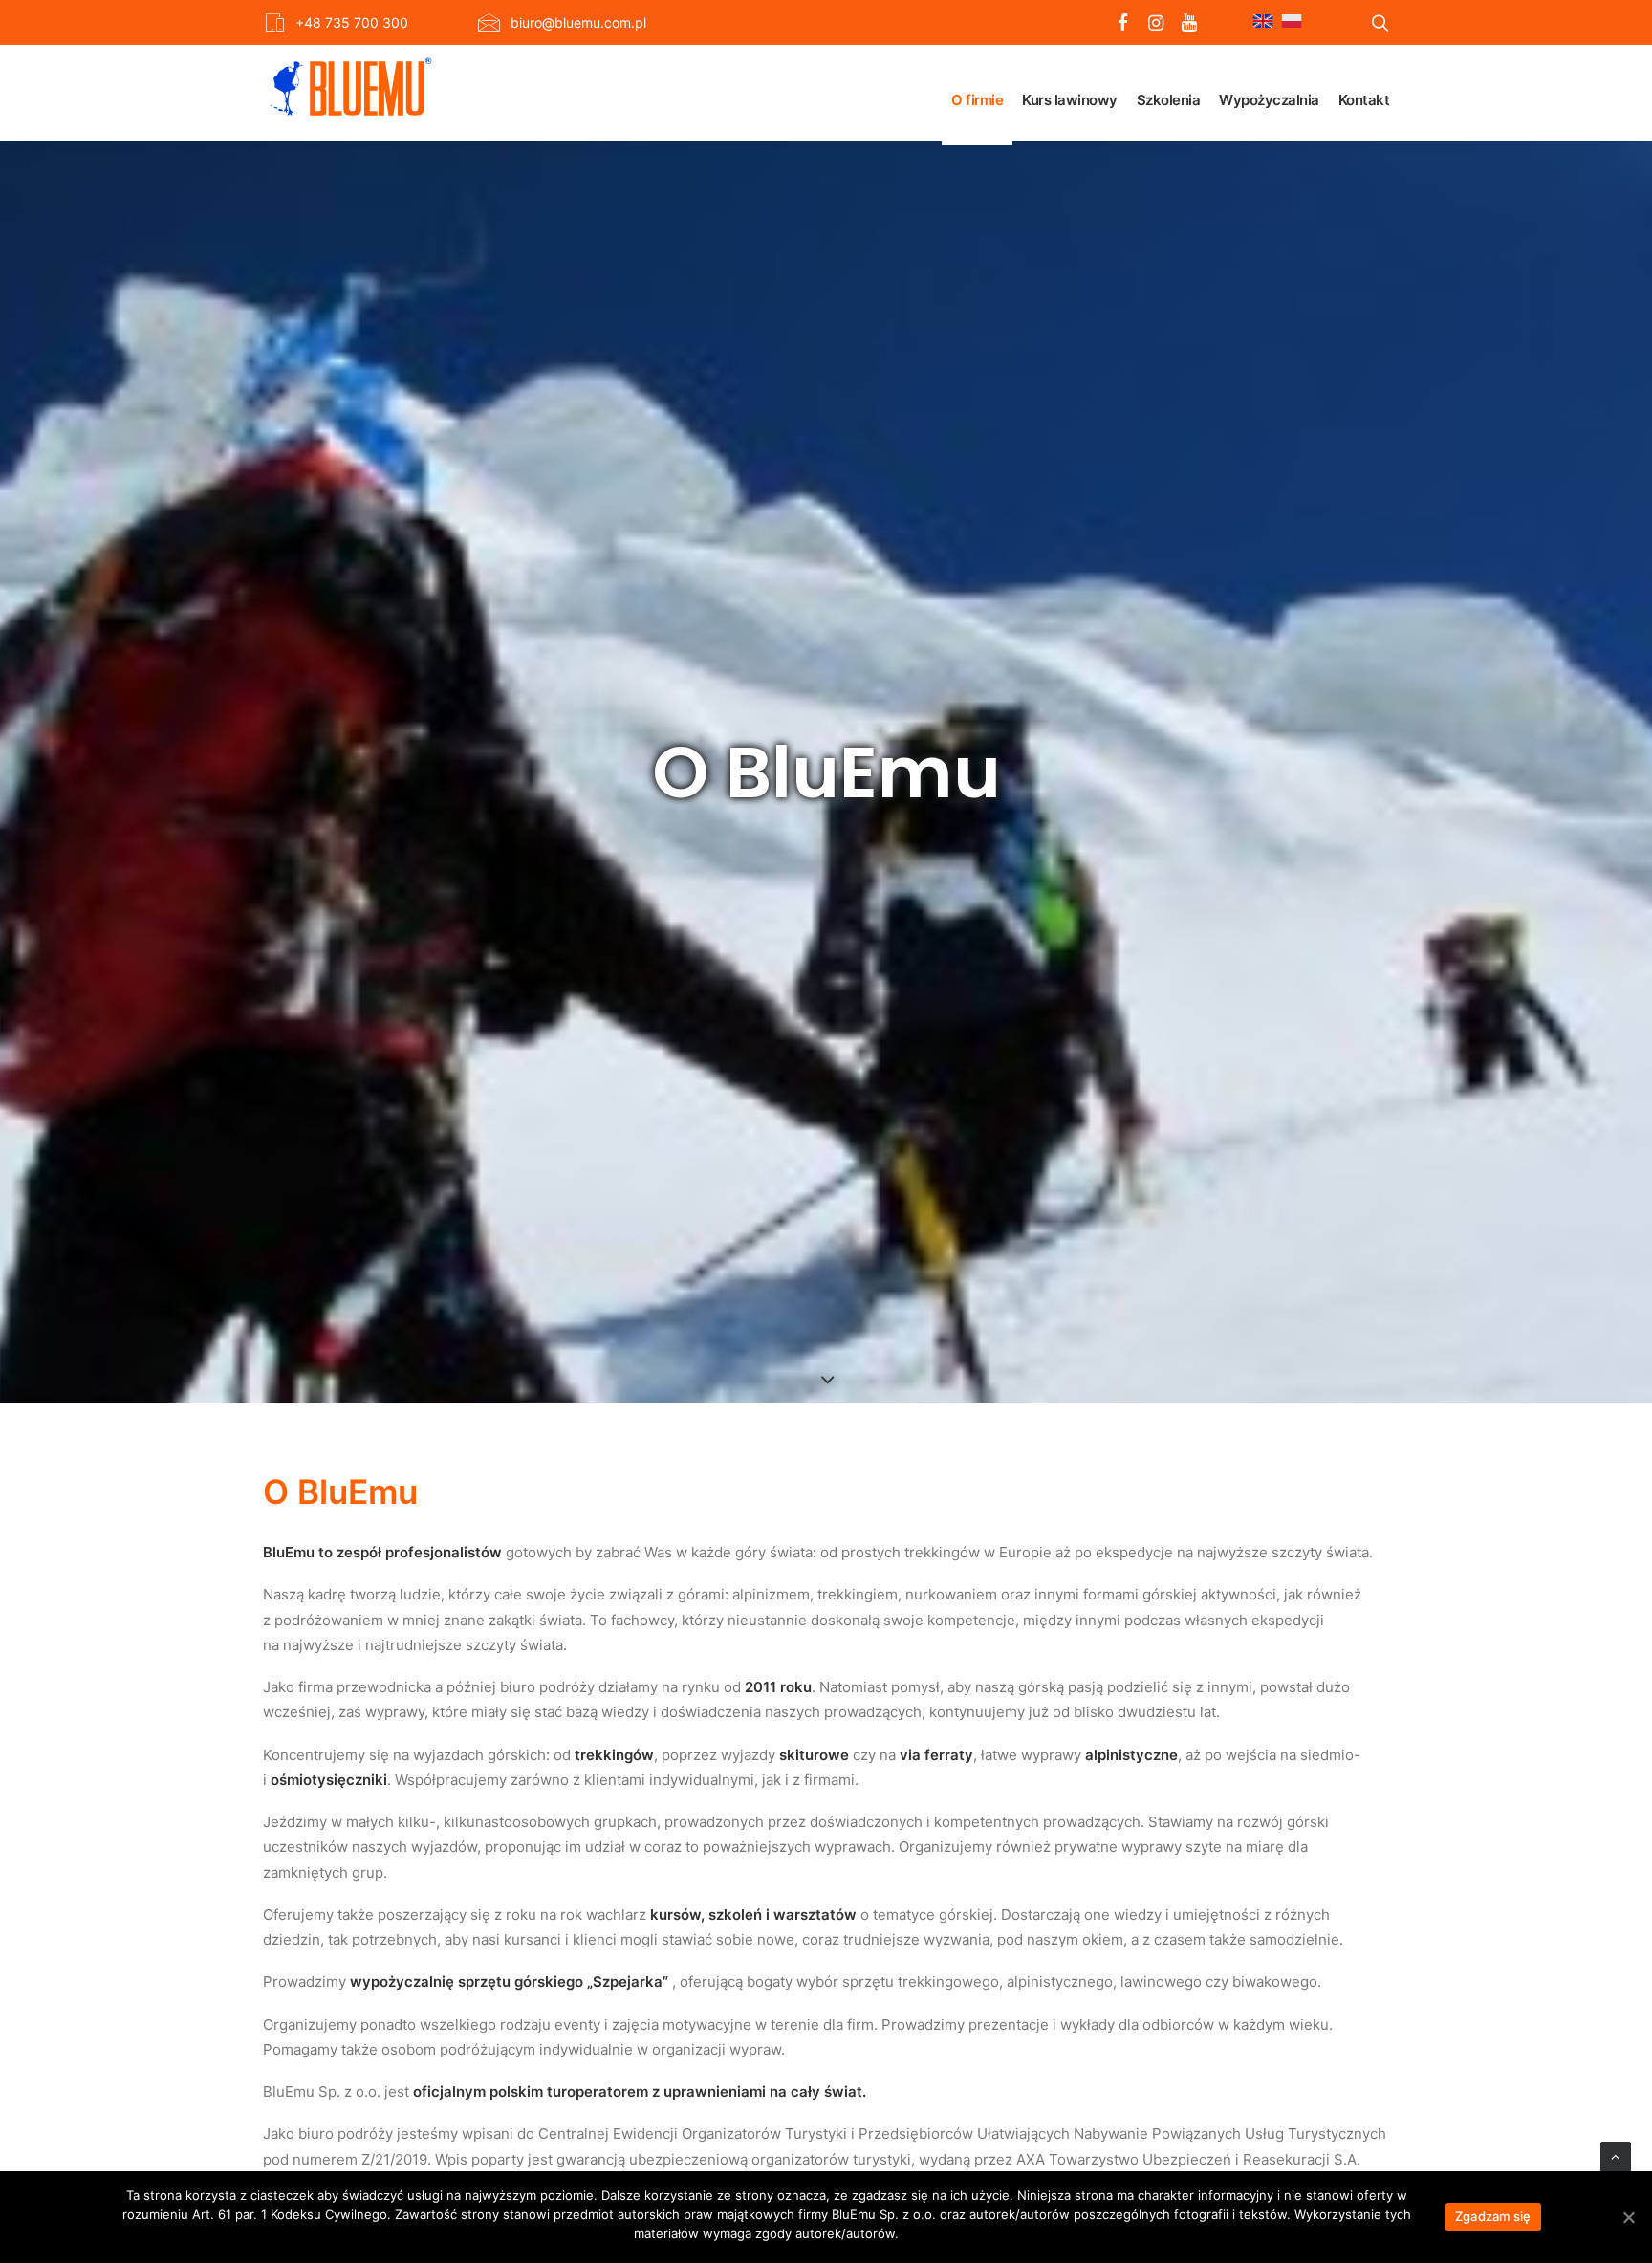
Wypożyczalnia (1269, 100)
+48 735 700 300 (352, 22)
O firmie (977, 100)
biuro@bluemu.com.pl (578, 22)
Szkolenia (1169, 100)
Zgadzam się (1493, 2216)
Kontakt (1364, 100)
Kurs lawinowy (1070, 100)
